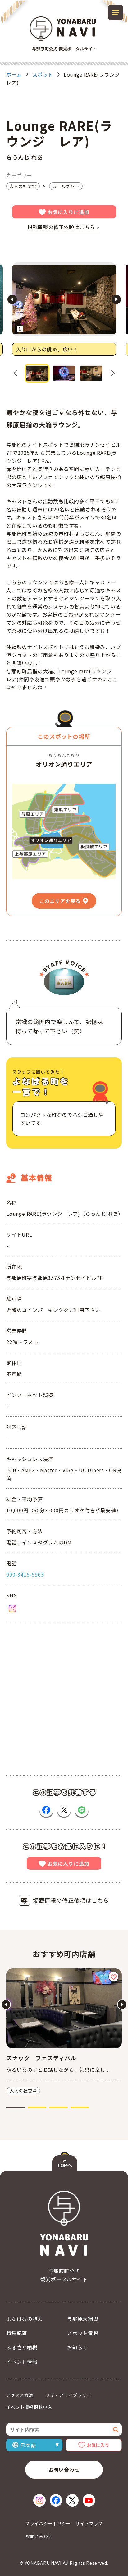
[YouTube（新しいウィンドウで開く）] (89, 2500)
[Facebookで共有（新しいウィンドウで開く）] (46, 1810)
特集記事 (17, 2333)
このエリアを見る (60, 901)
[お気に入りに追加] (114, 1977)
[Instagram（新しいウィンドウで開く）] (12, 1609)
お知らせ (78, 2347)
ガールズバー (66, 186)
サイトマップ (89, 2523)
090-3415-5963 (25, 1574)
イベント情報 (22, 2362)
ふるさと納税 (22, 2347)
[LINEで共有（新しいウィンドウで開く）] (82, 1810)
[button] (37, 373)
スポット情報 (83, 2333)
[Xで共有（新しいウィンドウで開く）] (64, 1810)
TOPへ (64, 2165)
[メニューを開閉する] (116, 12)
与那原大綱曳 (83, 2319)
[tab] (16, 2108)
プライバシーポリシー (48, 2523)
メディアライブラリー (68, 2395)
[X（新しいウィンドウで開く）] (72, 2500)
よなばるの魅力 (25, 2319)
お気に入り (98, 2445)
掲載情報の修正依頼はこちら (61, 227)
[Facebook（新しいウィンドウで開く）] (56, 2500)
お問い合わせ (64, 2470)
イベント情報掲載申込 (29, 2407)
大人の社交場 (23, 186)
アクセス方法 (20, 2395)
